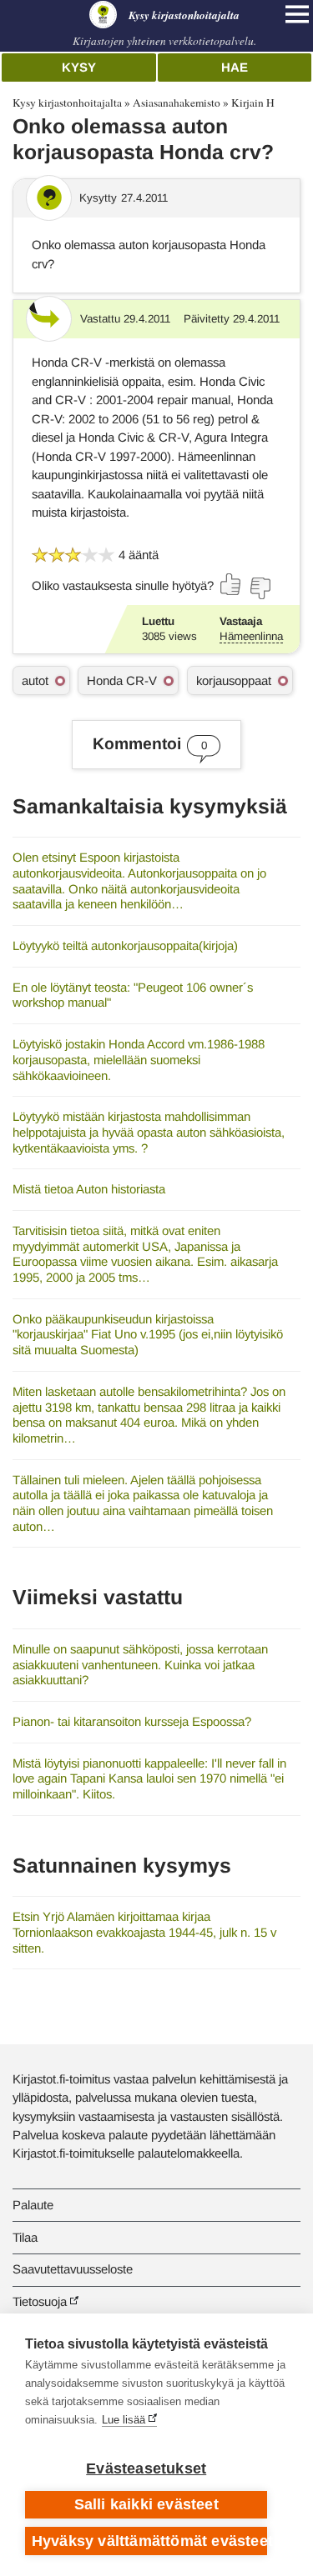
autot (35, 680)
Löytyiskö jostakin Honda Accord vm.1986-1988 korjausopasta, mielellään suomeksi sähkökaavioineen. (139, 1059)
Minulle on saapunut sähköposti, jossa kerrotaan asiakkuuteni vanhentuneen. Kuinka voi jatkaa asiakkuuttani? (140, 1664)
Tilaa (25, 2237)
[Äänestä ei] (260, 588)
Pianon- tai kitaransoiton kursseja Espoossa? (132, 1721)
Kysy (79, 67)
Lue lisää (124, 2420)
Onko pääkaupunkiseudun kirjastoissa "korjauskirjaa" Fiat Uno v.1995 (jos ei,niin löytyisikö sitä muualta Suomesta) (148, 1334)
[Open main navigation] (297, 14)
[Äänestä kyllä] (231, 584)
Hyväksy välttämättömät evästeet (149, 2541)
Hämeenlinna (251, 636)
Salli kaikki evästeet (146, 2504)
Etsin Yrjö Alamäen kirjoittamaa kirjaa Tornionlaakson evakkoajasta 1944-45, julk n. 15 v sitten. (144, 1932)
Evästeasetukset (146, 2468)
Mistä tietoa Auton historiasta (89, 1189)
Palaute (33, 2205)
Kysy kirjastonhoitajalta (67, 103)
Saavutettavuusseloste (73, 2269)
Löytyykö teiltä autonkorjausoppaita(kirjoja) (125, 945)
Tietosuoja (40, 2301)
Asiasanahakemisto (177, 103)
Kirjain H (253, 103)
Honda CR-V (122, 680)
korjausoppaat (234, 680)
